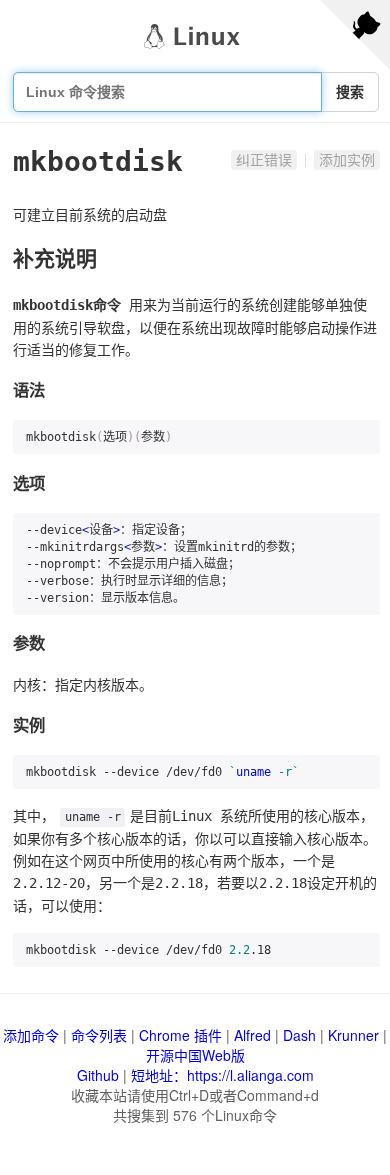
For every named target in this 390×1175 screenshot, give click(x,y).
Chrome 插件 (180, 1035)
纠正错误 (264, 160)
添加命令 (31, 1035)
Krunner (353, 1035)
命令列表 (99, 1035)
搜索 (350, 92)
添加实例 (347, 160)
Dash (299, 1035)
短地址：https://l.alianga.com (222, 1075)
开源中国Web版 (195, 1055)
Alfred (252, 1035)
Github (98, 1075)
